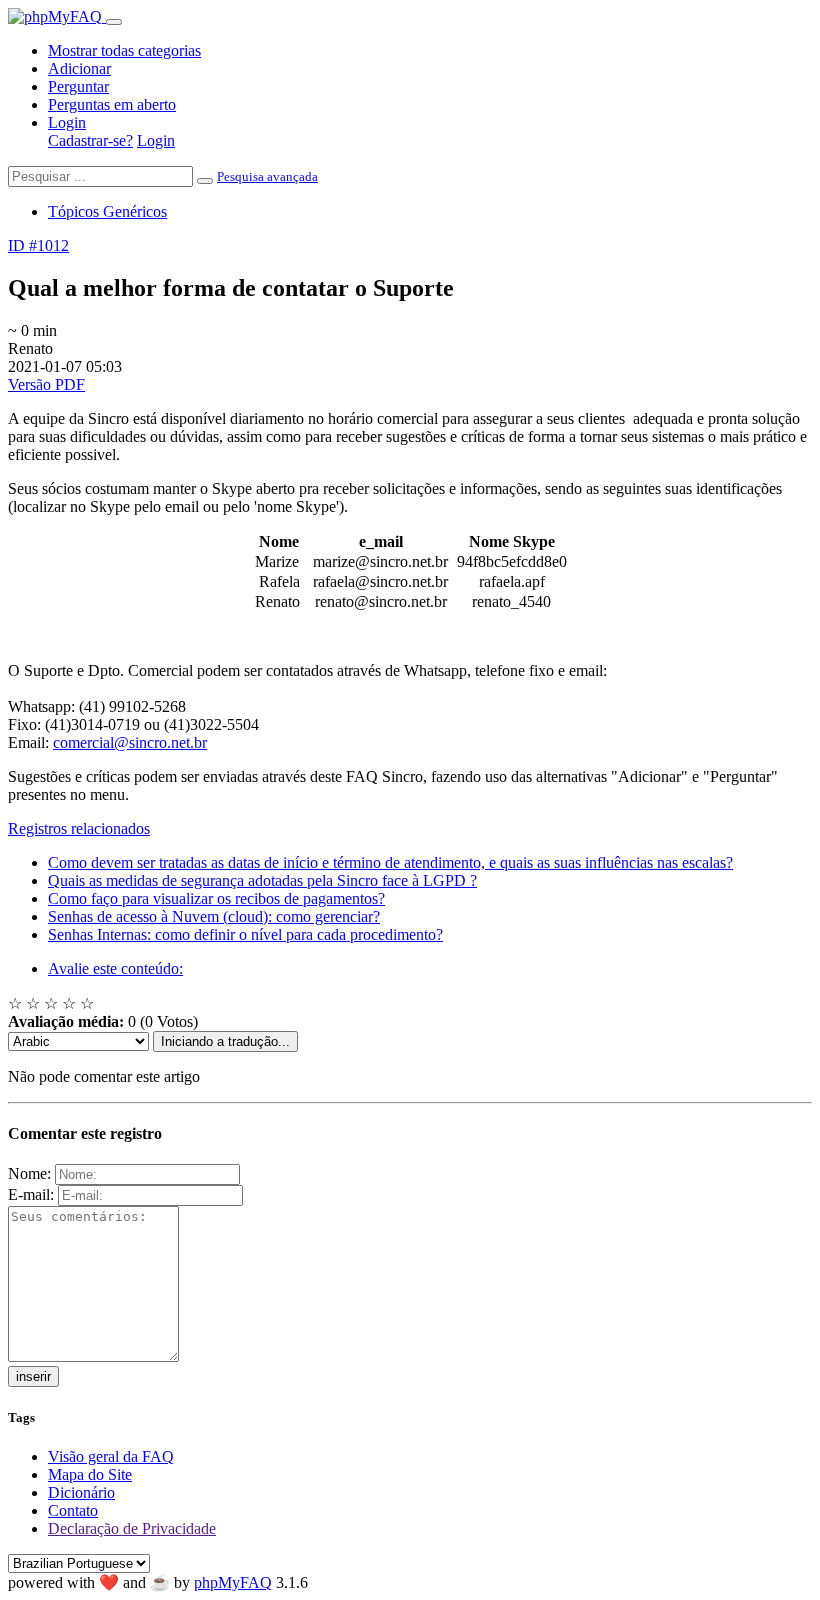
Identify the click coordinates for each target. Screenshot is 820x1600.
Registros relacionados (79, 828)
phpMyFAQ (233, 1582)
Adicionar (79, 68)
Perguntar (78, 86)
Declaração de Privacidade (132, 1528)
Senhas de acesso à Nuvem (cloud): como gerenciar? (214, 916)
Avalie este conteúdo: (115, 968)
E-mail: (31, 1194)
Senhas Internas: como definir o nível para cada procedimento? (245, 934)
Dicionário (81, 1492)
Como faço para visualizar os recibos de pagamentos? (216, 898)
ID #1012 (38, 245)
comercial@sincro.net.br (130, 742)
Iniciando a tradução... (225, 1041)
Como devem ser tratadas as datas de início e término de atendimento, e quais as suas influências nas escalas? (390, 862)
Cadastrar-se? (90, 140)
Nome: (29, 1173)
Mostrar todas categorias (124, 50)
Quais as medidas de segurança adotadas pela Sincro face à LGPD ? (262, 880)
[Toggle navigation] (114, 22)
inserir (33, 1376)
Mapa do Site (90, 1474)
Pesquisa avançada (267, 176)
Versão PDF (46, 384)
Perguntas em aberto (112, 104)
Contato (73, 1510)
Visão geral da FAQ (111, 1456)
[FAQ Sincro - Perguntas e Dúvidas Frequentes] (57, 16)
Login (67, 122)
